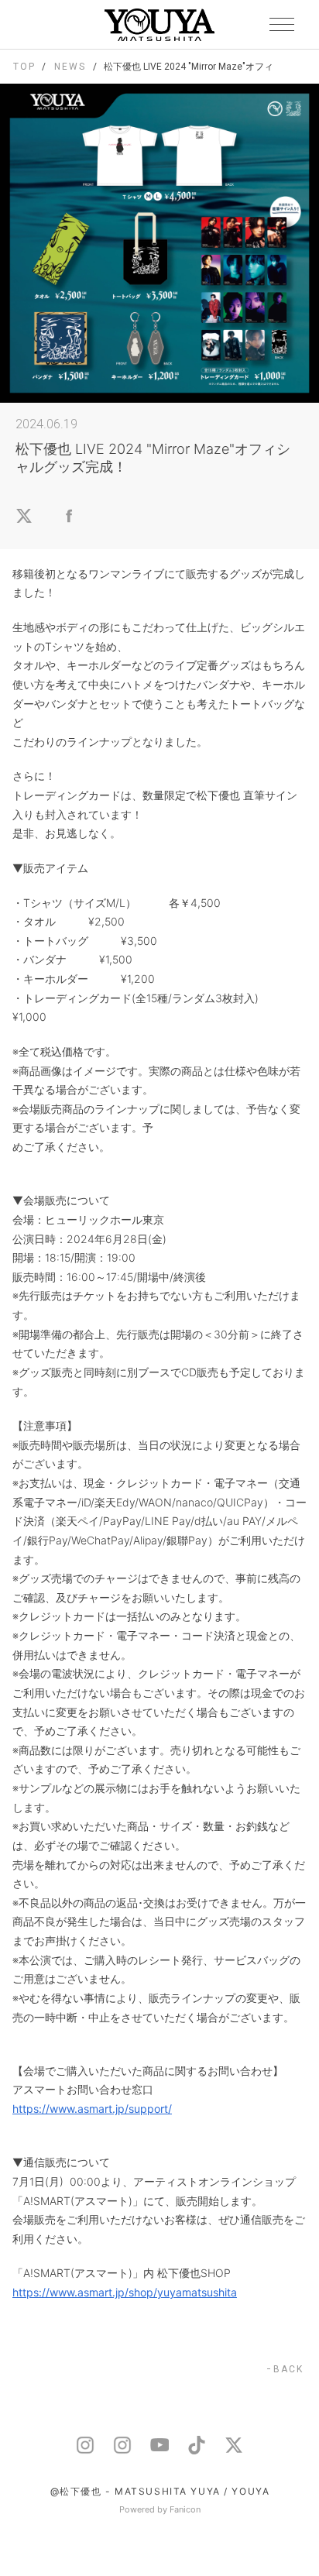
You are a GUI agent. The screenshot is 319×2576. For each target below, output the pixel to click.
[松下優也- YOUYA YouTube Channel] (159, 2445)
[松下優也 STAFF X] (234, 2445)
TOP (24, 67)
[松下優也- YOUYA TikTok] (197, 2445)
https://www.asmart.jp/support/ (92, 2109)
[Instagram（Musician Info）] (122, 2445)
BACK (288, 2369)
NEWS (70, 67)
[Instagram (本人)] (85, 2445)
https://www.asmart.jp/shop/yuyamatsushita (125, 2292)
